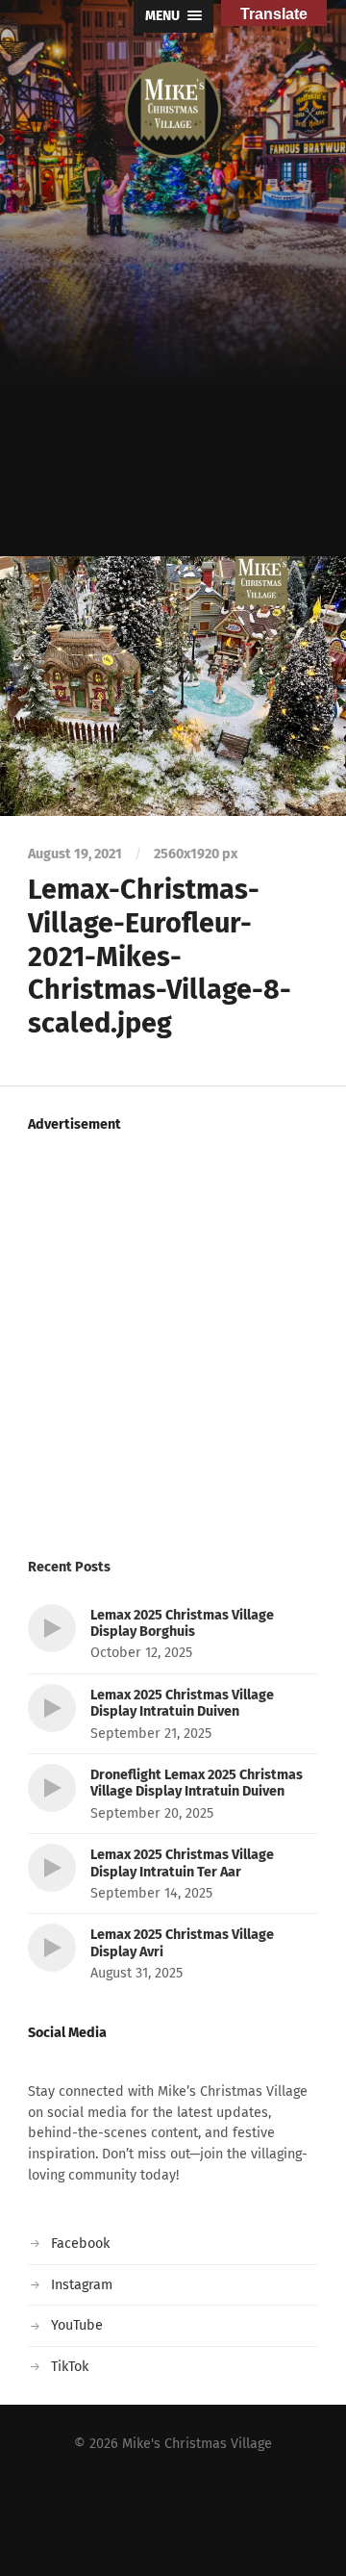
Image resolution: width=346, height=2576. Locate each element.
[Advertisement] (173, 373)
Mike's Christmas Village (197, 2444)
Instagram (82, 2285)
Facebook (80, 2244)
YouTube (77, 2325)
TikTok (70, 2367)
